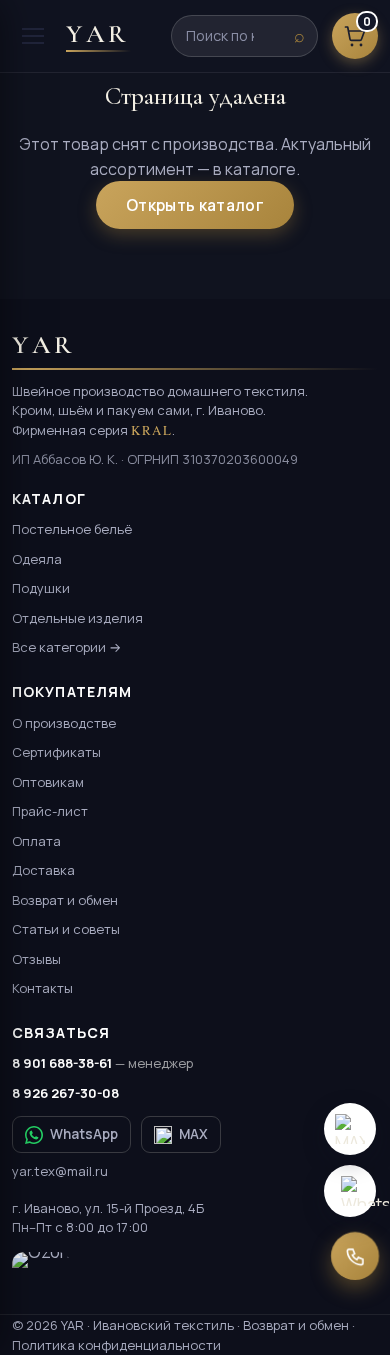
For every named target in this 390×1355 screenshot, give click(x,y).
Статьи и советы (66, 929)
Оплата (36, 841)
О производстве (64, 723)
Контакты (42, 988)
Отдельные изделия (77, 618)
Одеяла (37, 559)
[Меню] (33, 36)
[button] (350, 1129)
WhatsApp (84, 1134)
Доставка (43, 870)
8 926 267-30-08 (65, 1093)
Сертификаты (56, 752)
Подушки (41, 588)
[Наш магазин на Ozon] (41, 1274)
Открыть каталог (195, 205)
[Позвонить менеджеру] (354, 1255)
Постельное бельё (72, 529)
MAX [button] (193, 1134)
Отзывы (36, 959)
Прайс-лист (50, 811)
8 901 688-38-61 (102, 1063)
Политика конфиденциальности (116, 1345)
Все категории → (66, 647)
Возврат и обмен (65, 900)
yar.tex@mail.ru (60, 1171)
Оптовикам (48, 782)
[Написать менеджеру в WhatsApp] (350, 1191)
